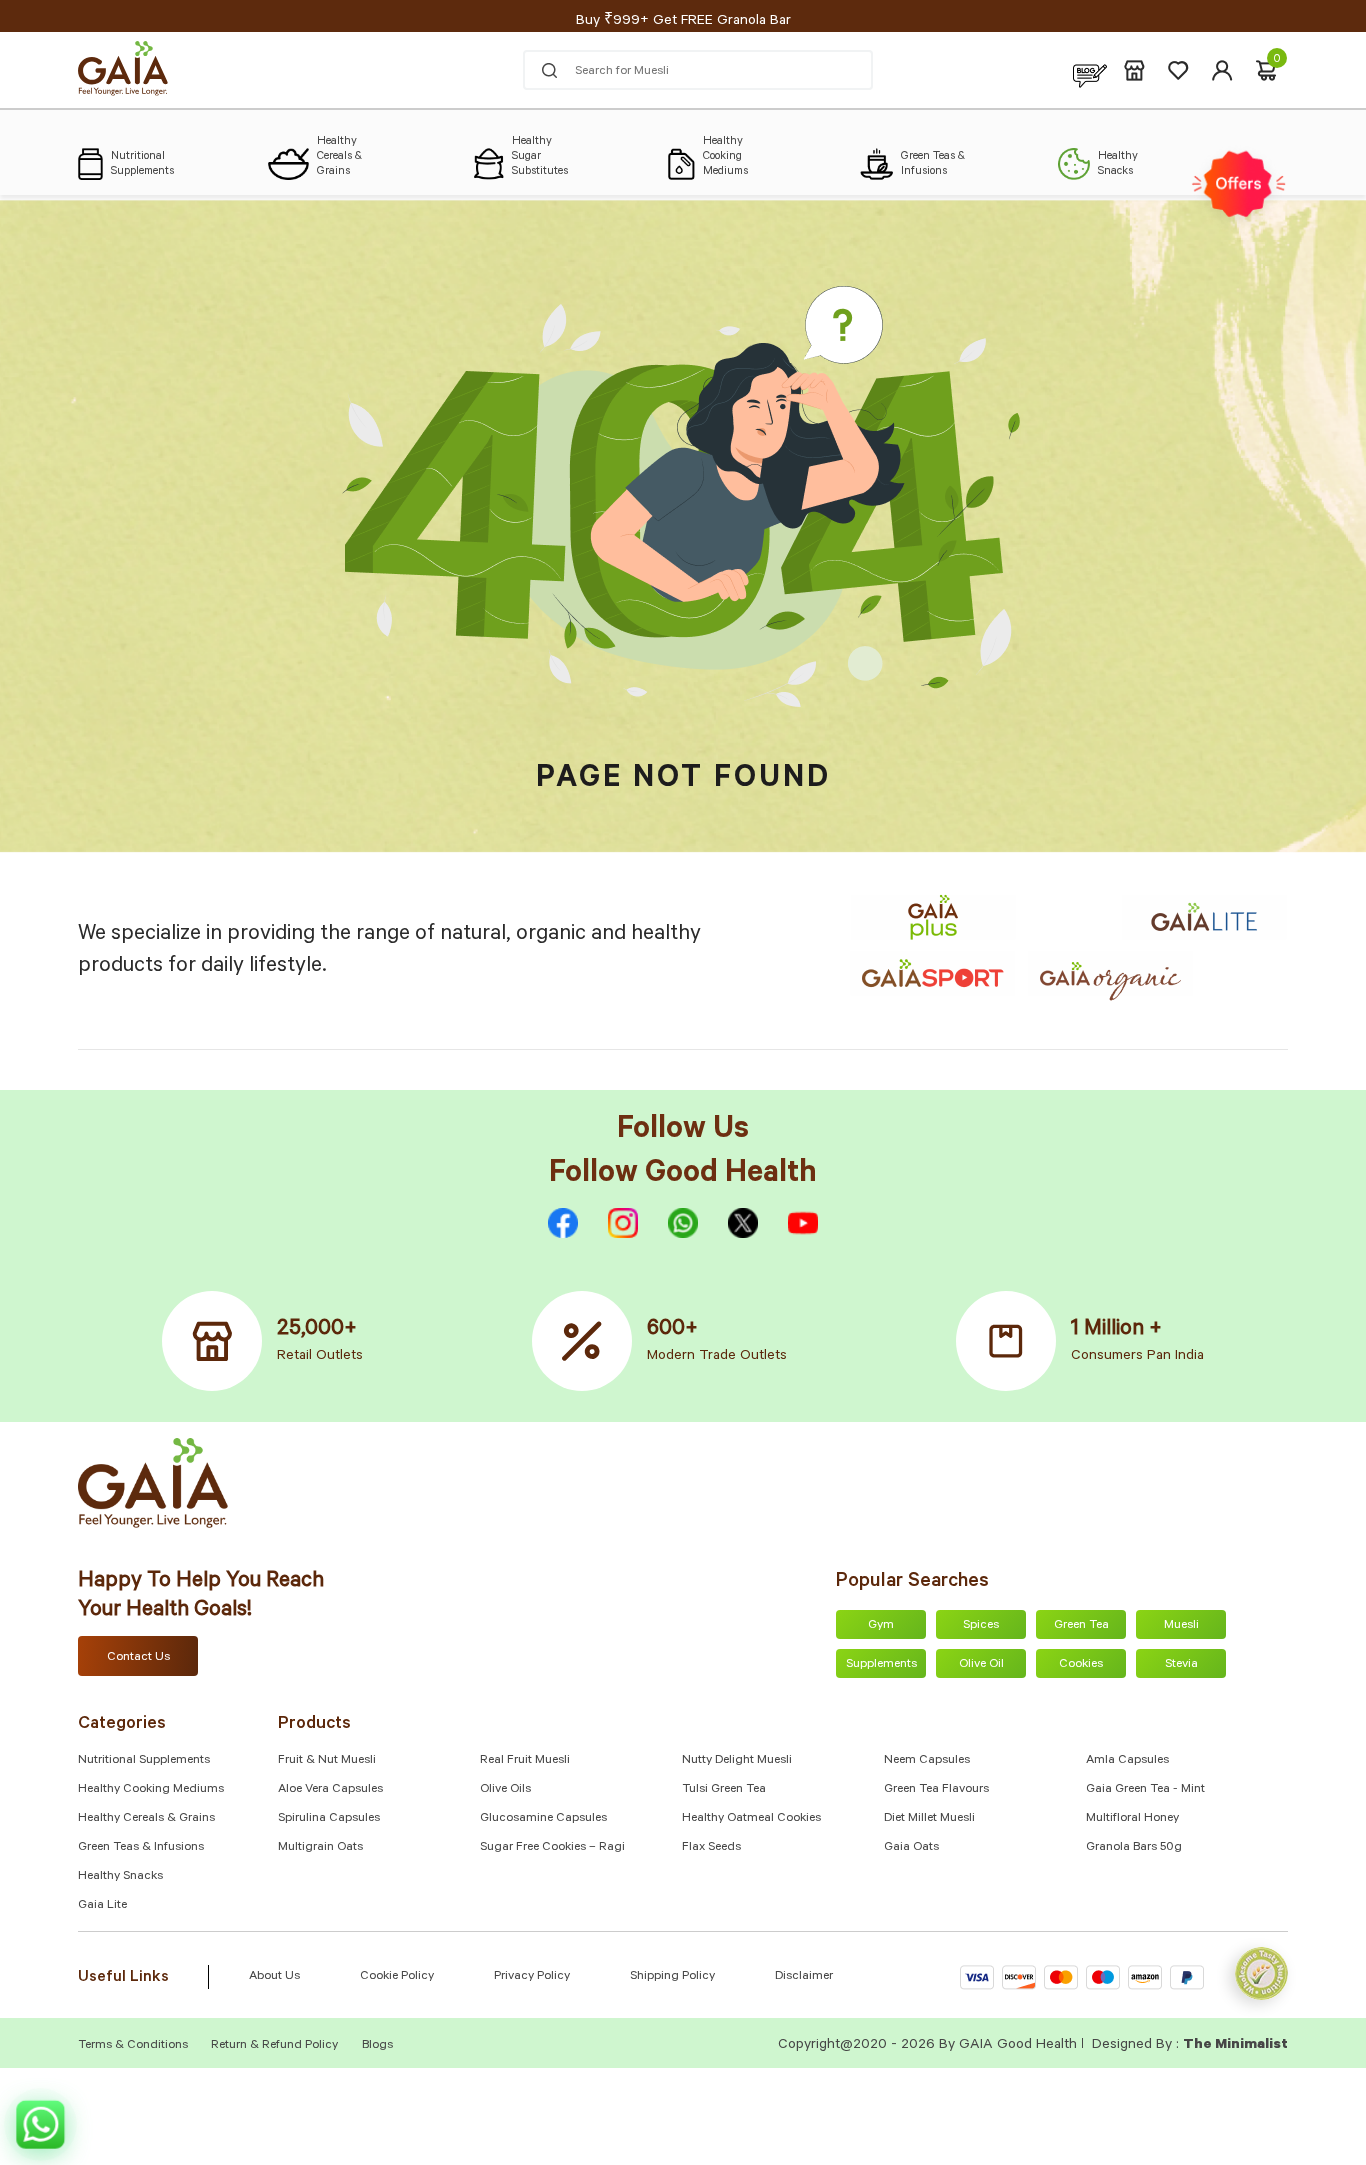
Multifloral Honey (1132, 1819)
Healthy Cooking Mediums (151, 1790)
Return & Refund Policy (274, 2046)
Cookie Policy (397, 1977)
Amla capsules (1127, 1761)
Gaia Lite (102, 1906)
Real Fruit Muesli (525, 1761)
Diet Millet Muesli (929, 1819)
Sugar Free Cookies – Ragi (552, 1848)
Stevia (1181, 1665)
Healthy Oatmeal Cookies (751, 1819)
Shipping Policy (672, 1977)
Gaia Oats (911, 1848)
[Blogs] (1090, 70)
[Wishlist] (1178, 70)
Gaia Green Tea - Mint (1145, 1790)
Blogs (377, 2046)
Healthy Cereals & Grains (146, 1819)
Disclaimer (804, 1977)
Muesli (1181, 1626)
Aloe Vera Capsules (330, 1790)
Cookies (1081, 1665)
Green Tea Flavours (936, 1790)
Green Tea (1081, 1626)
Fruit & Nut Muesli (327, 1761)
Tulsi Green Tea (724, 1790)
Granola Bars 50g (1134, 1848)
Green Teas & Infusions (141, 1848)
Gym (881, 1626)
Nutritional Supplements (144, 1761)
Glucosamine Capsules (543, 1819)
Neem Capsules (927, 1761)
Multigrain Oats (320, 1848)
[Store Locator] (1134, 70)
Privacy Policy (532, 1977)
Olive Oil (981, 1665)
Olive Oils (505, 1790)
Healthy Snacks (120, 1877)
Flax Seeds (711, 1848)
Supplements (881, 1665)
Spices (981, 1626)
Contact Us (138, 1658)
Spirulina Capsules (329, 1819)
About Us (274, 1977)
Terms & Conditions (134, 2046)
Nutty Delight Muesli (737, 1761)
